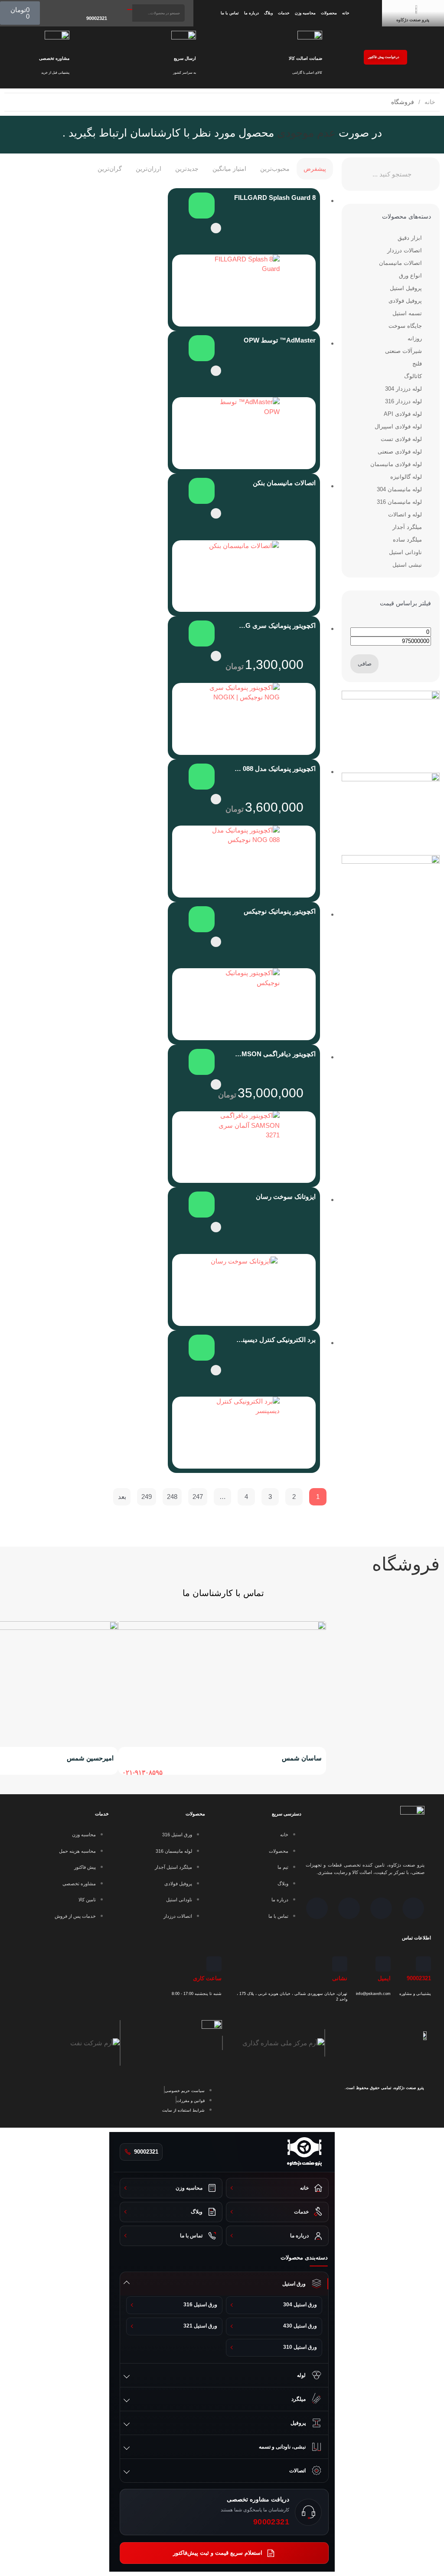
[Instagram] (413, 1908)
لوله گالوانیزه (406, 477)
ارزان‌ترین (149, 169)
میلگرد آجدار (407, 527)
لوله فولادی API (403, 414)
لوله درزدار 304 (403, 389)
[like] (216, 228)
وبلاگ (268, 13)
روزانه (415, 338)
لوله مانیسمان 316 (399, 502)
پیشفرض (315, 169)
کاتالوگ (413, 376)
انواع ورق (410, 276)
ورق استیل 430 (300, 2326)
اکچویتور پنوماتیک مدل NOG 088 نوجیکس (275, 769)
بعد (122, 1497)
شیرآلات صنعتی (403, 351)
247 (198, 1497)
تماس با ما (230, 13)
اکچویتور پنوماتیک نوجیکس (280, 911)
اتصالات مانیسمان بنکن (284, 483)
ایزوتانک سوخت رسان (286, 1197)
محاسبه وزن (305, 13)
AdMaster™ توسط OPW (280, 340)
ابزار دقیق (410, 238)
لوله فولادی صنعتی (400, 452)
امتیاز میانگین (229, 169)
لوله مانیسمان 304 (399, 489)
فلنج (417, 364)
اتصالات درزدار (405, 250)
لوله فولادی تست (401, 439)
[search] (130, 10)
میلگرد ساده (407, 540)
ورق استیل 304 (300, 2305)
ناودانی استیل (405, 552)
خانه (346, 13)
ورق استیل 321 (200, 2326)
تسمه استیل (407, 313)
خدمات (284, 13)
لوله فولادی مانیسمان (396, 464)
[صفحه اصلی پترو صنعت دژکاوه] (304, 2152)
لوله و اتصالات (405, 514)
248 (172, 1497)
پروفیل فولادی (405, 301)
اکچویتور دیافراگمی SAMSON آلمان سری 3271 (275, 1054)
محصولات (329, 13)
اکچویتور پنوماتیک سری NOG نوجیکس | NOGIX (275, 625)
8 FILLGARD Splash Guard (275, 198)
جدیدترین (187, 169)
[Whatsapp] (349, 1908)
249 (147, 1497)
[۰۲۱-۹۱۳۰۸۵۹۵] (128, 1759)
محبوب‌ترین (275, 169)
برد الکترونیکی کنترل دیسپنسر (275, 1340)
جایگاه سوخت (405, 326)
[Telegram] (381, 1908)
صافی (365, 664)
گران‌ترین (110, 169)
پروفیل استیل (406, 288)
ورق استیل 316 (200, 2305)
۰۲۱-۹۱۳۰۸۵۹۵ (142, 1772)
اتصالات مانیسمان (400, 263)
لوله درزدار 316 (403, 401)
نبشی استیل (407, 565)
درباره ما (251, 13)
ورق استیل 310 (300, 2347)
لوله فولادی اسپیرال (398, 426)
